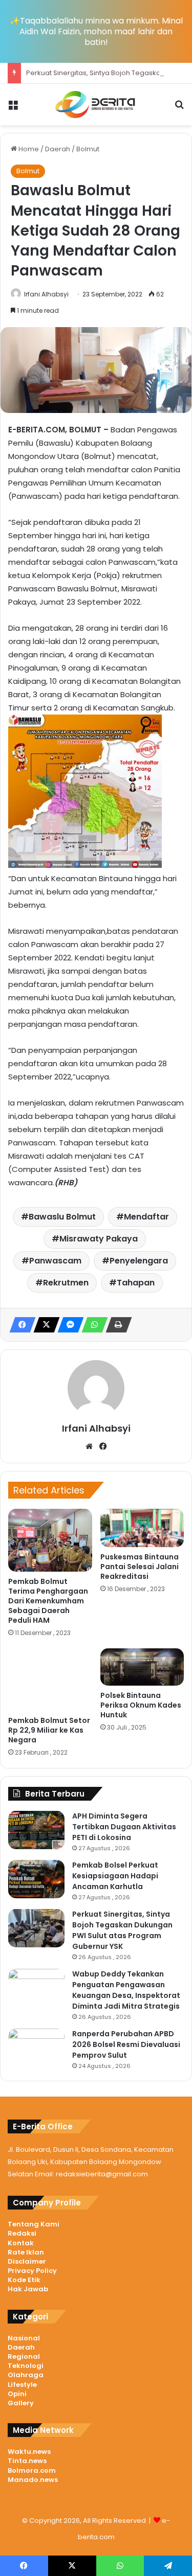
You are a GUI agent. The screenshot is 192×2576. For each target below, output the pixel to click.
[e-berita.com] (96, 105)
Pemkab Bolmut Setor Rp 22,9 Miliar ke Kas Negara (49, 1730)
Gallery (21, 2403)
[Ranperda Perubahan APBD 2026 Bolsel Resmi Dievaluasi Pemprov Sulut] (36, 2048)
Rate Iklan (26, 2252)
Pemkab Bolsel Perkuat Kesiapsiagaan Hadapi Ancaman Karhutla (115, 1876)
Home (28, 149)
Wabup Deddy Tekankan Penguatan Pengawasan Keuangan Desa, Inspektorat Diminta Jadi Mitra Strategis (126, 1990)
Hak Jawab (28, 2289)
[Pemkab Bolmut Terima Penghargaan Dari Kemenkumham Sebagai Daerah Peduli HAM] (50, 1540)
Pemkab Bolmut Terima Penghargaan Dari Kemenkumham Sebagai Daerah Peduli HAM (48, 1601)
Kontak (21, 2243)
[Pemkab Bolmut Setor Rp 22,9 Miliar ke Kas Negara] (50, 1680)
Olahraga (26, 2375)
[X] (44, 1325)
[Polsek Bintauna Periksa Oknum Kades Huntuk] (142, 1667)
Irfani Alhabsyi (46, 294)
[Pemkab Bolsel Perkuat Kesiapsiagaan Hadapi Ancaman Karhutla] (36, 1879)
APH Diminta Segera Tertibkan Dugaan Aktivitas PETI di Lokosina (124, 1827)
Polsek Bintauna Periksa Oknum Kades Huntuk (141, 1705)
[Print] (116, 1325)
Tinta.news (27, 2461)
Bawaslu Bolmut (62, 1217)
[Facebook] (19, 1325)
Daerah (58, 149)
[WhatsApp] (92, 1325)
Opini (17, 2394)
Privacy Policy (32, 2271)
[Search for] (179, 109)
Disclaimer (27, 2261)
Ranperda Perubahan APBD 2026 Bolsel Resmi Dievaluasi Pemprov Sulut (126, 2044)
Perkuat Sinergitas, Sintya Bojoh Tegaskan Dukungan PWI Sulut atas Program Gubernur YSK (122, 1930)
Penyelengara (139, 1261)
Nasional (24, 2338)
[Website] (89, 1446)
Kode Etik (24, 2280)
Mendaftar (146, 1217)
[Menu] (13, 109)
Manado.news (33, 2480)
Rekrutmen (66, 1283)
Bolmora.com (32, 2470)
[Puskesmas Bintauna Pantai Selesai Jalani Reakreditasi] (142, 1528)
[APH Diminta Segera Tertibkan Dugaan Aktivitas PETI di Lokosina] (36, 1830)
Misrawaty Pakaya (99, 1239)
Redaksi (22, 2233)
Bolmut (88, 149)
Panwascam (55, 1261)
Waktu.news (29, 2452)
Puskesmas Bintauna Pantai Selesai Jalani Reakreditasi (140, 1567)
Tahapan (136, 1283)
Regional (24, 2356)
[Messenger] (68, 1325)
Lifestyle (22, 2385)
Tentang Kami (34, 2224)
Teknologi (26, 2366)
